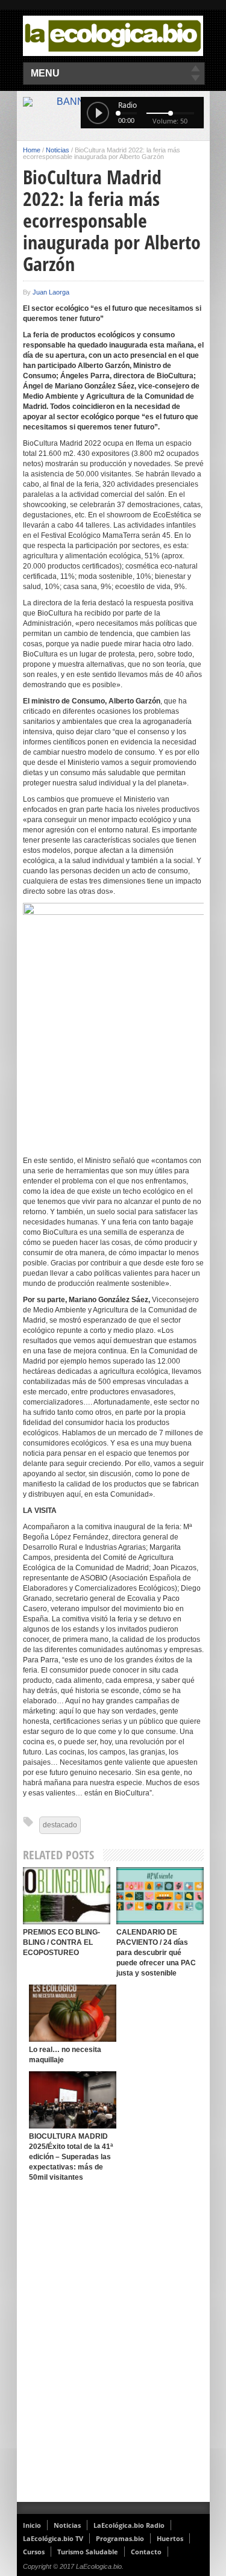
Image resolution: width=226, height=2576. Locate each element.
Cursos (34, 2552)
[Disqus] (113, 2345)
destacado (60, 1825)
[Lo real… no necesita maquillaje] (73, 2013)
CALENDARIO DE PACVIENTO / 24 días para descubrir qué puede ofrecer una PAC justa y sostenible (156, 1953)
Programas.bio (120, 2538)
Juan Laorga (51, 292)
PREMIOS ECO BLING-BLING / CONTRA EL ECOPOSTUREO (61, 1942)
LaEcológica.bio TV (53, 2538)
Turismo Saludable (88, 2552)
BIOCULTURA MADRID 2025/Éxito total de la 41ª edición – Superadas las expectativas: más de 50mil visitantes (71, 2157)
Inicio (32, 2525)
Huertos (170, 2538)
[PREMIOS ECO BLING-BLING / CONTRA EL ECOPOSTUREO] (67, 1896)
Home (32, 150)
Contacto (146, 2552)
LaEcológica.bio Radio (129, 2525)
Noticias (58, 150)
